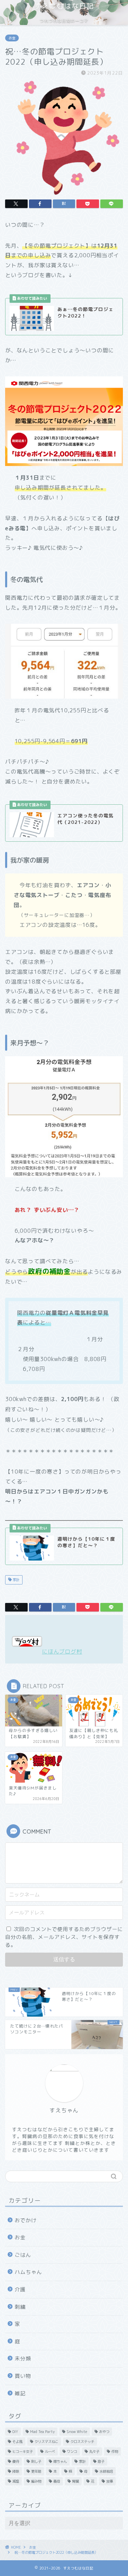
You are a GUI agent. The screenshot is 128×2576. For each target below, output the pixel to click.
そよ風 (17, 2442)
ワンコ (72, 2451)
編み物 (36, 2481)
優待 (16, 2461)
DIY (15, 2432)
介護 (20, 2289)
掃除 (16, 2471)
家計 (16, 1580)
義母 (57, 2481)
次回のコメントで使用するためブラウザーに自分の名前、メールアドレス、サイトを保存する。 (64, 1937)
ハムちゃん (28, 2272)
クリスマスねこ (46, 2442)
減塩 (16, 2481)
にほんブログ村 (62, 1652)
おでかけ (26, 2220)
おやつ (104, 2432)
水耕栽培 (106, 2471)
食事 (110, 2481)
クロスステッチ (82, 2442)
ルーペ (50, 2451)
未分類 (23, 2359)
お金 (12, 38)
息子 (101, 2461)
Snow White (77, 2432)
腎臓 (75, 2481)
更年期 (36, 2471)
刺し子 (36, 2461)
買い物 (23, 2376)
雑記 (20, 2393)
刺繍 (20, 2307)
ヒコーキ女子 (23, 2451)
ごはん (23, 2255)
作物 (115, 2451)
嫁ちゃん (60, 2461)
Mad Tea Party (42, 2432)
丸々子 (94, 2451)
